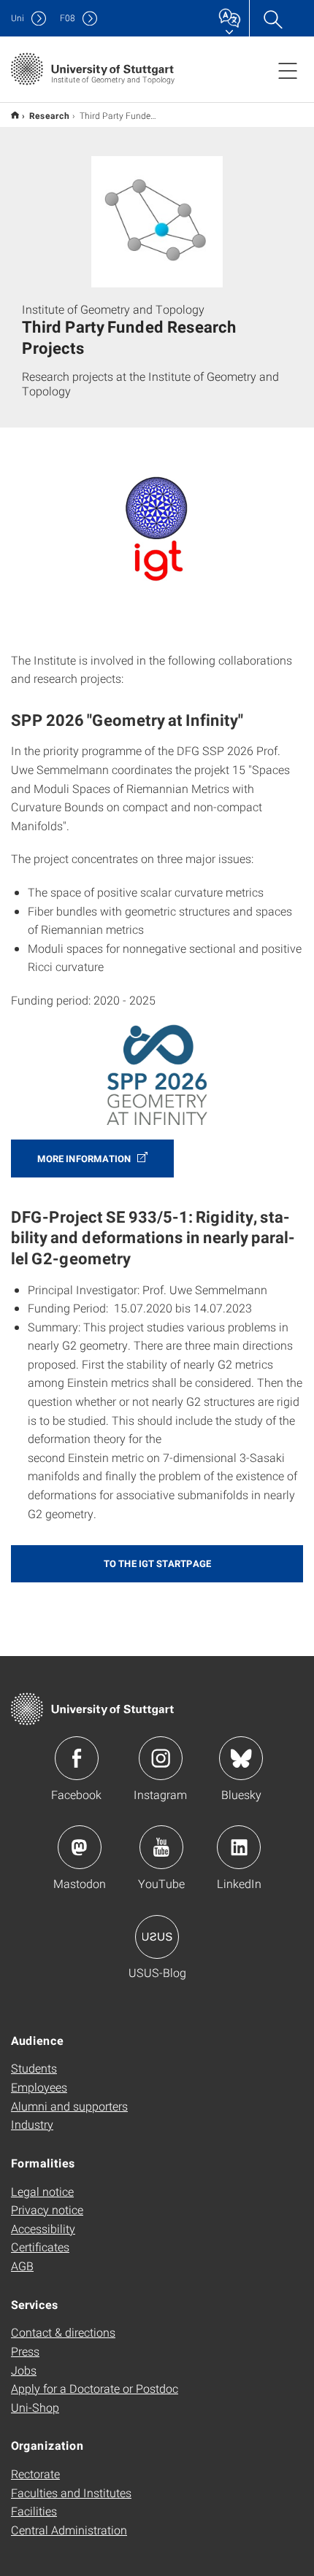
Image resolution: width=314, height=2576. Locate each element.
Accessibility (43, 2228)
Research (49, 115)
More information (85, 1159)
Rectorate (35, 2473)
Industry (32, 2124)
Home (15, 115)
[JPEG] (157, 1074)
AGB (22, 2266)
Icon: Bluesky (241, 1758)
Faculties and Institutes (71, 2492)
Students (34, 2068)
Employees (39, 2087)
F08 (68, 18)
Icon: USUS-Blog (157, 1937)
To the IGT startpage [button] (157, 1563)
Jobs (24, 2370)
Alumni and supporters (69, 2106)
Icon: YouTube (161, 1847)
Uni (18, 18)
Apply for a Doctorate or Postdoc (95, 2388)
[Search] (272, 18)
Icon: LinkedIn (239, 1847)
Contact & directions (63, 2332)
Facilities (34, 2511)
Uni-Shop (35, 2407)
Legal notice (42, 2191)
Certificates (40, 2247)
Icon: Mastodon (80, 1847)
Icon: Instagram (161, 1758)
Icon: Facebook (77, 1758)
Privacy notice (47, 2209)
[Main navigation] (288, 70)
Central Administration (69, 2530)
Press (25, 2351)
